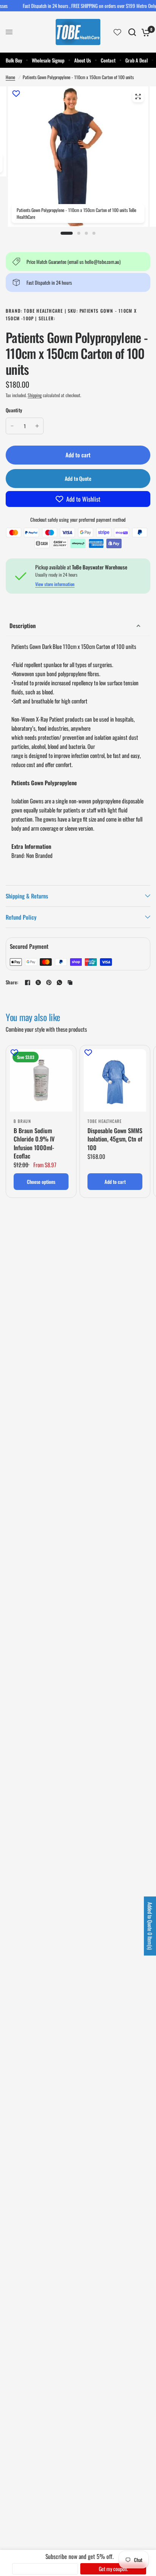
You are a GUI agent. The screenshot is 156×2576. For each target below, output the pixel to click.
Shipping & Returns (27, 896)
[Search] (132, 32)
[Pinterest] (49, 982)
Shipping (35, 395)
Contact (108, 60)
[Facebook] (28, 982)
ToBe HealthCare (105, 1121)
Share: (12, 982)
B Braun (22, 1121)
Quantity (14, 410)
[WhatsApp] (59, 982)
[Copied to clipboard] (70, 982)
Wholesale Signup (48, 60)
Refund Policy (21, 917)
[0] (144, 32)
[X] (38, 982)
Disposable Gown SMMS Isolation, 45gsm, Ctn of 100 (115, 1139)
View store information (55, 584)
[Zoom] (138, 97)
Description (23, 625)
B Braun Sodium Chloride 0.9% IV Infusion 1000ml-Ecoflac (34, 1143)
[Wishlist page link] (117, 32)
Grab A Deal (136, 60)
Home (10, 77)
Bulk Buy (14, 60)
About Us (83, 60)
